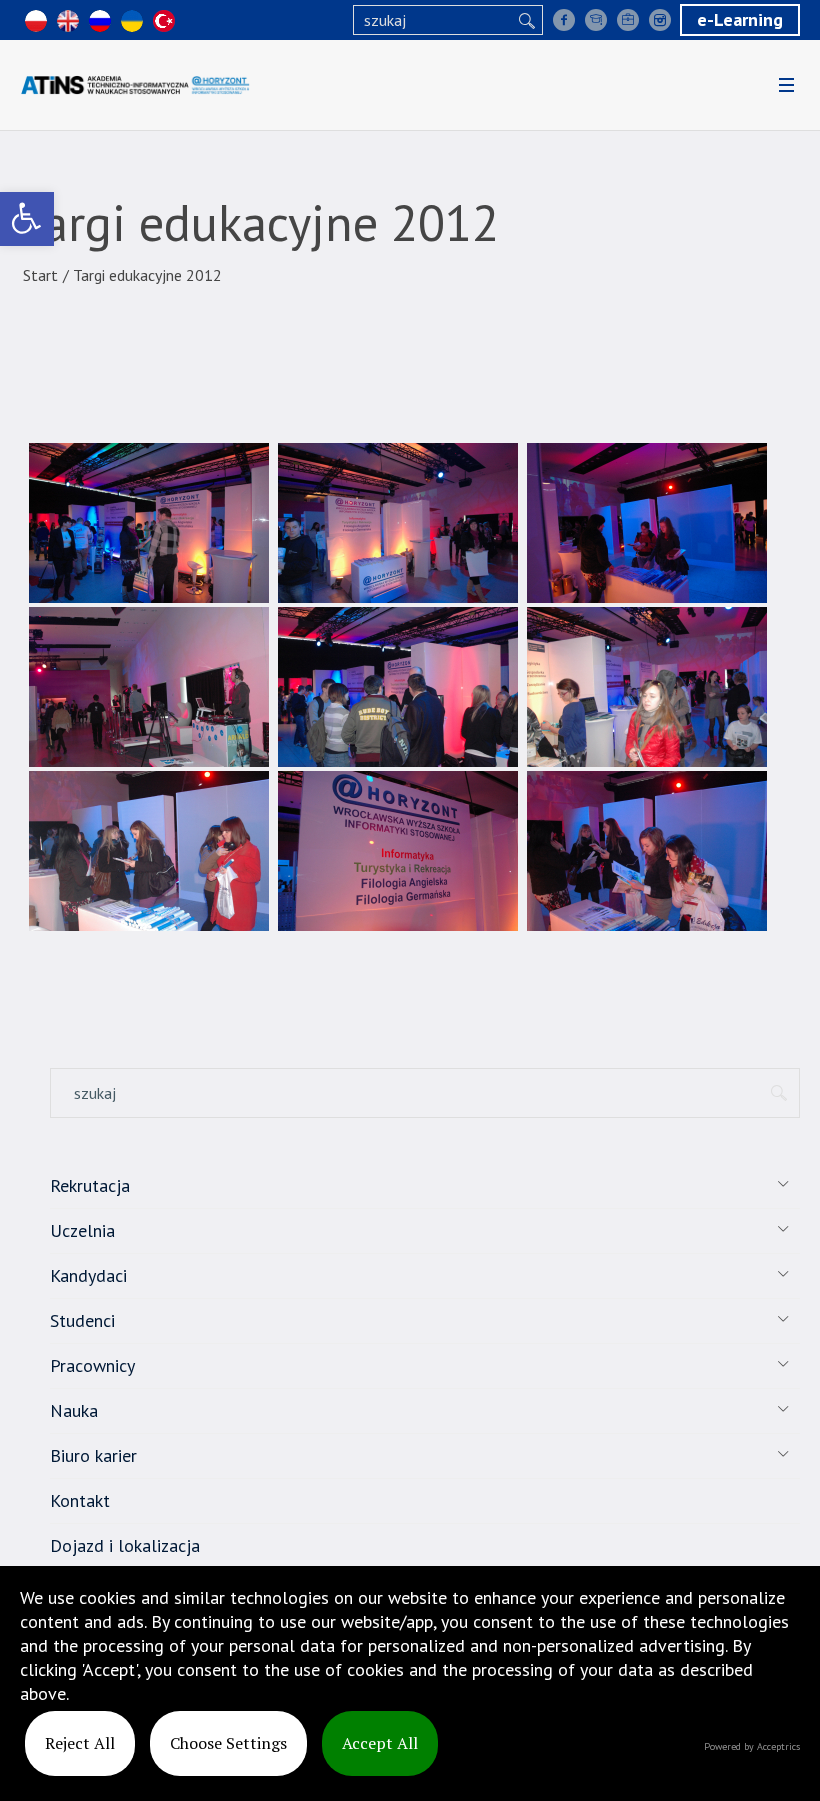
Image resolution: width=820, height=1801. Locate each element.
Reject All (80, 1743)
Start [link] (40, 275)
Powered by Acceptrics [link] (752, 1746)
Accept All (380, 1743)
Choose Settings (228, 1743)
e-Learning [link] (740, 19)
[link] (27, 219)
